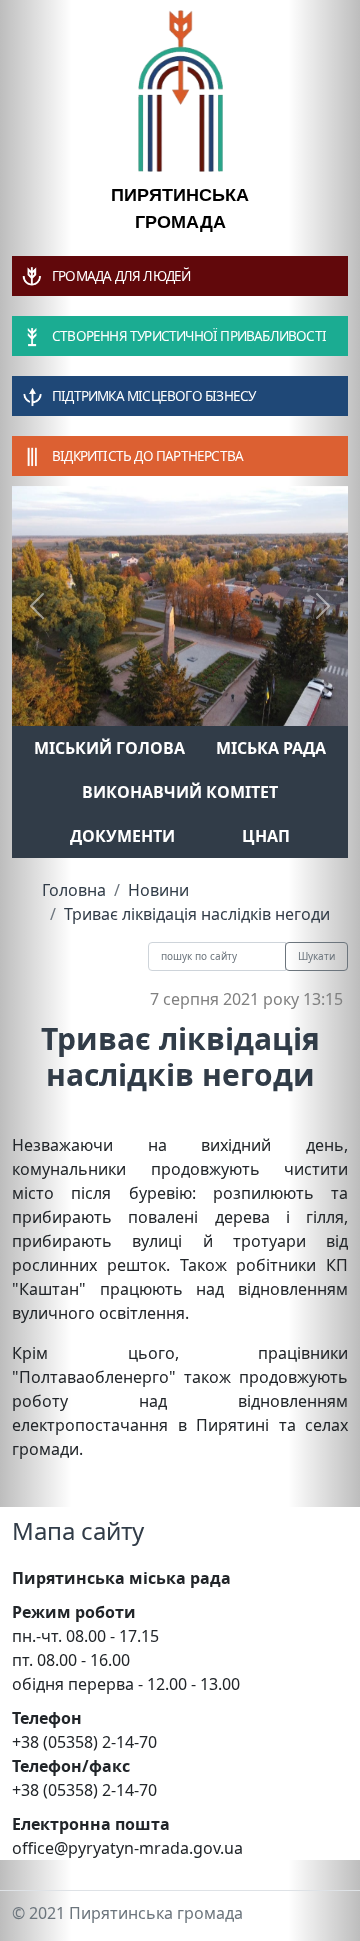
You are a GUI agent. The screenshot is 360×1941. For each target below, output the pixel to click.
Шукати (316, 956)
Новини (158, 890)
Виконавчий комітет (180, 792)
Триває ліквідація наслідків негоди (197, 914)
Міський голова (109, 748)
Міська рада (271, 748)
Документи (122, 836)
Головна (74, 890)
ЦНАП (266, 836)
